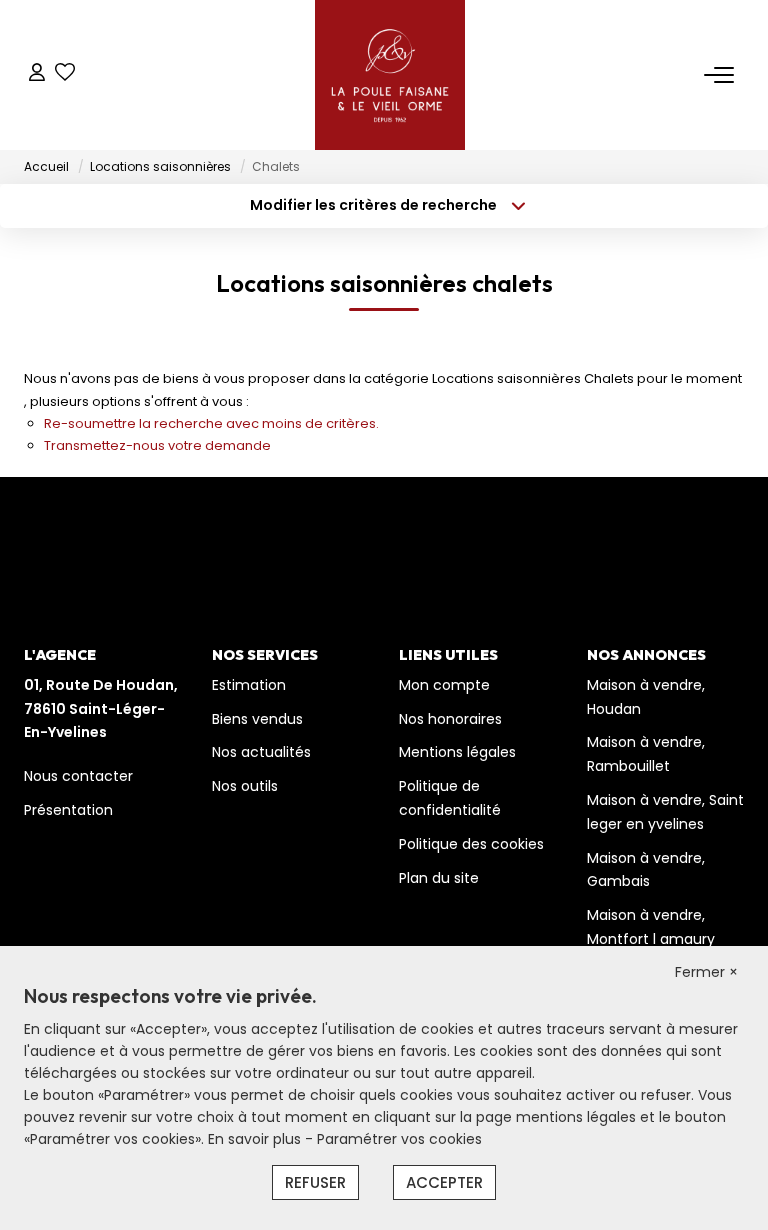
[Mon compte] (37, 74)
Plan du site (439, 878)
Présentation (68, 810)
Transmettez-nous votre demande (157, 445)
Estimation (249, 685)
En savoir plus (256, 1139)
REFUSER (315, 1182)
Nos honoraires (450, 719)
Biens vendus (257, 719)
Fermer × (706, 972)
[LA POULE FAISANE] (390, 75)
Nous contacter (78, 776)
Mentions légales (457, 752)
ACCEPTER (444, 1182)
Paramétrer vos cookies (399, 1139)
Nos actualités (261, 752)
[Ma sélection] (65, 74)
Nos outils (245, 786)
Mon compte (444, 685)
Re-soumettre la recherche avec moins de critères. (211, 423)
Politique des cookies (471, 844)
